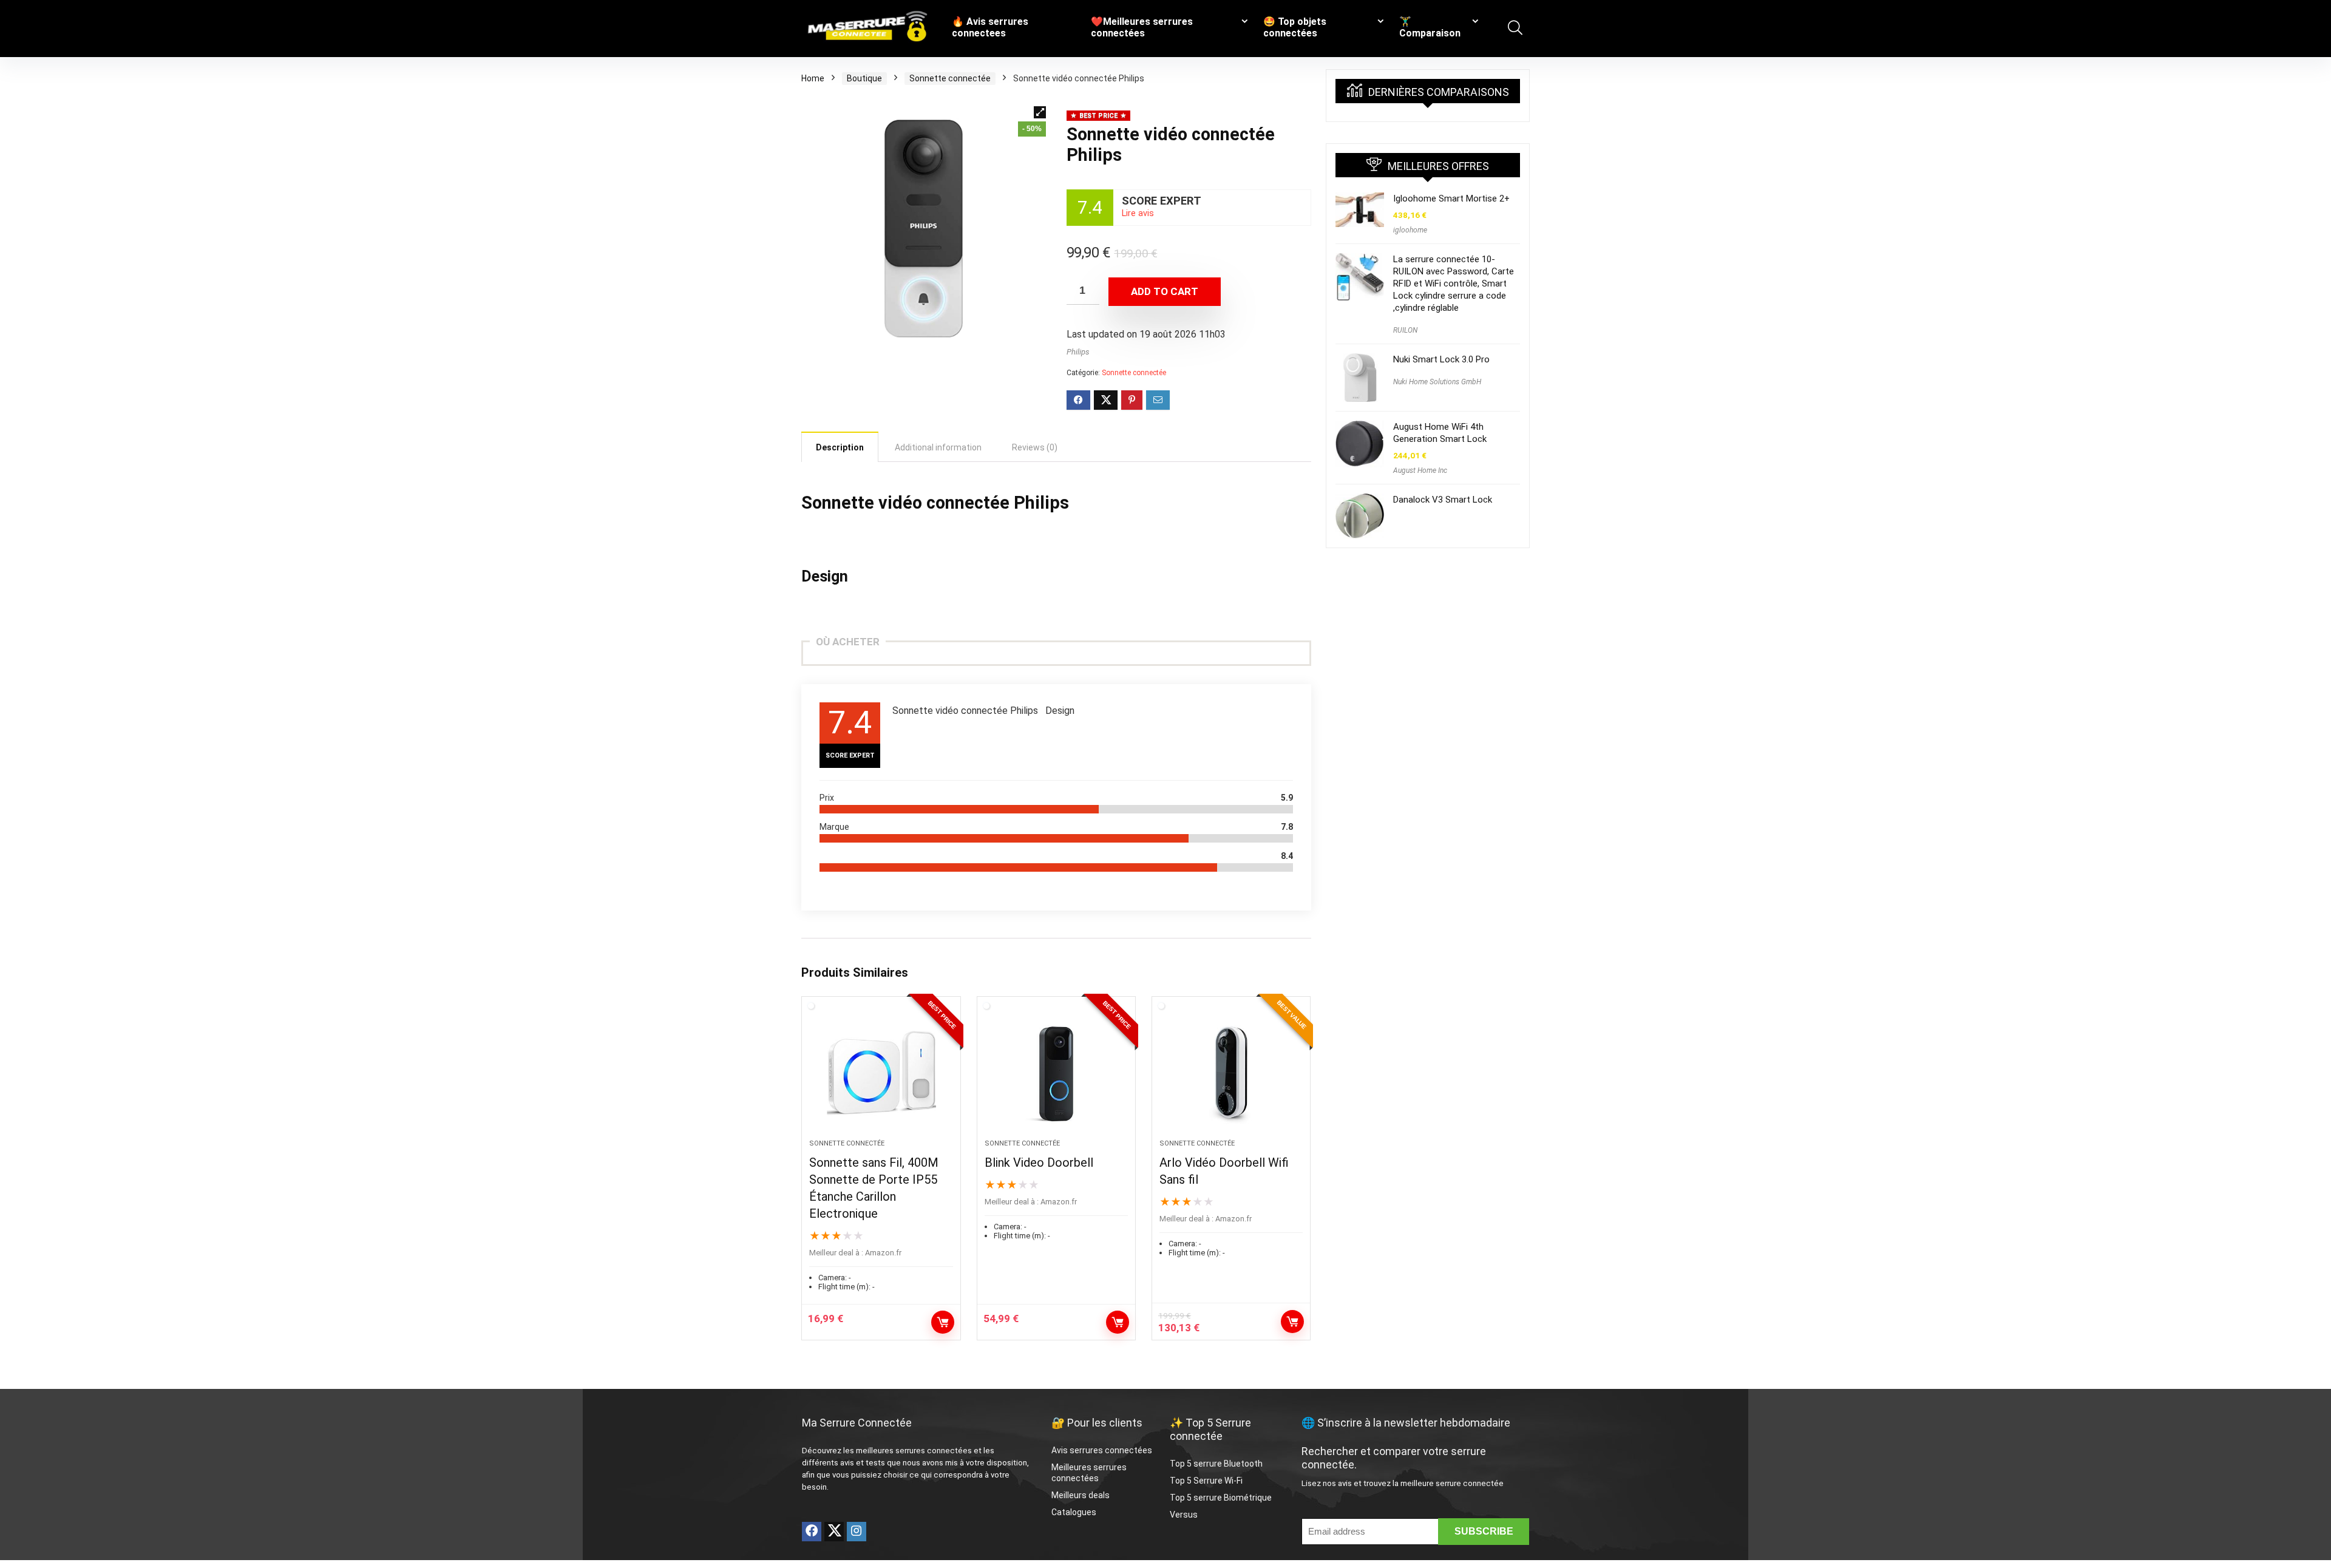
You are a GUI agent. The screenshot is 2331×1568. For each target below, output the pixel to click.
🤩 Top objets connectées (1295, 27)
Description (840, 447)
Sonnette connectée (950, 78)
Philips (1078, 352)
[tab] (840, 447)
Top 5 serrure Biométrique (1221, 1498)
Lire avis (1138, 213)
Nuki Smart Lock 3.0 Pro (1441, 359)
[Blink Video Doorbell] (1056, 1074)
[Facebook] (812, 1532)
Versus (1184, 1515)
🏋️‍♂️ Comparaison (1430, 27)
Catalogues (1074, 1512)
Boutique (864, 78)
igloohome (1410, 230)
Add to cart (1165, 291)
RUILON (1405, 330)
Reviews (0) (1035, 447)
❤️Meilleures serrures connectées (1142, 27)
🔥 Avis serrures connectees (990, 27)
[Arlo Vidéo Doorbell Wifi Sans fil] (1231, 1074)
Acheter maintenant (943, 1322)
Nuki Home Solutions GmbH (1437, 382)
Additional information (938, 447)
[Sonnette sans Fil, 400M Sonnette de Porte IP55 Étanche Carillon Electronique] (881, 1074)
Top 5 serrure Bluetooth (1216, 1464)
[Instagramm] (857, 1532)
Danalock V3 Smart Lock (1443, 500)
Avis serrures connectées (1102, 1450)
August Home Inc (1420, 470)
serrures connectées (934, 1451)
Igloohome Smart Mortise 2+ (1451, 199)
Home (813, 78)
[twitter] (834, 1532)
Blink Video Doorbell (1039, 1162)
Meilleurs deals (1081, 1495)
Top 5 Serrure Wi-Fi (1207, 1481)
